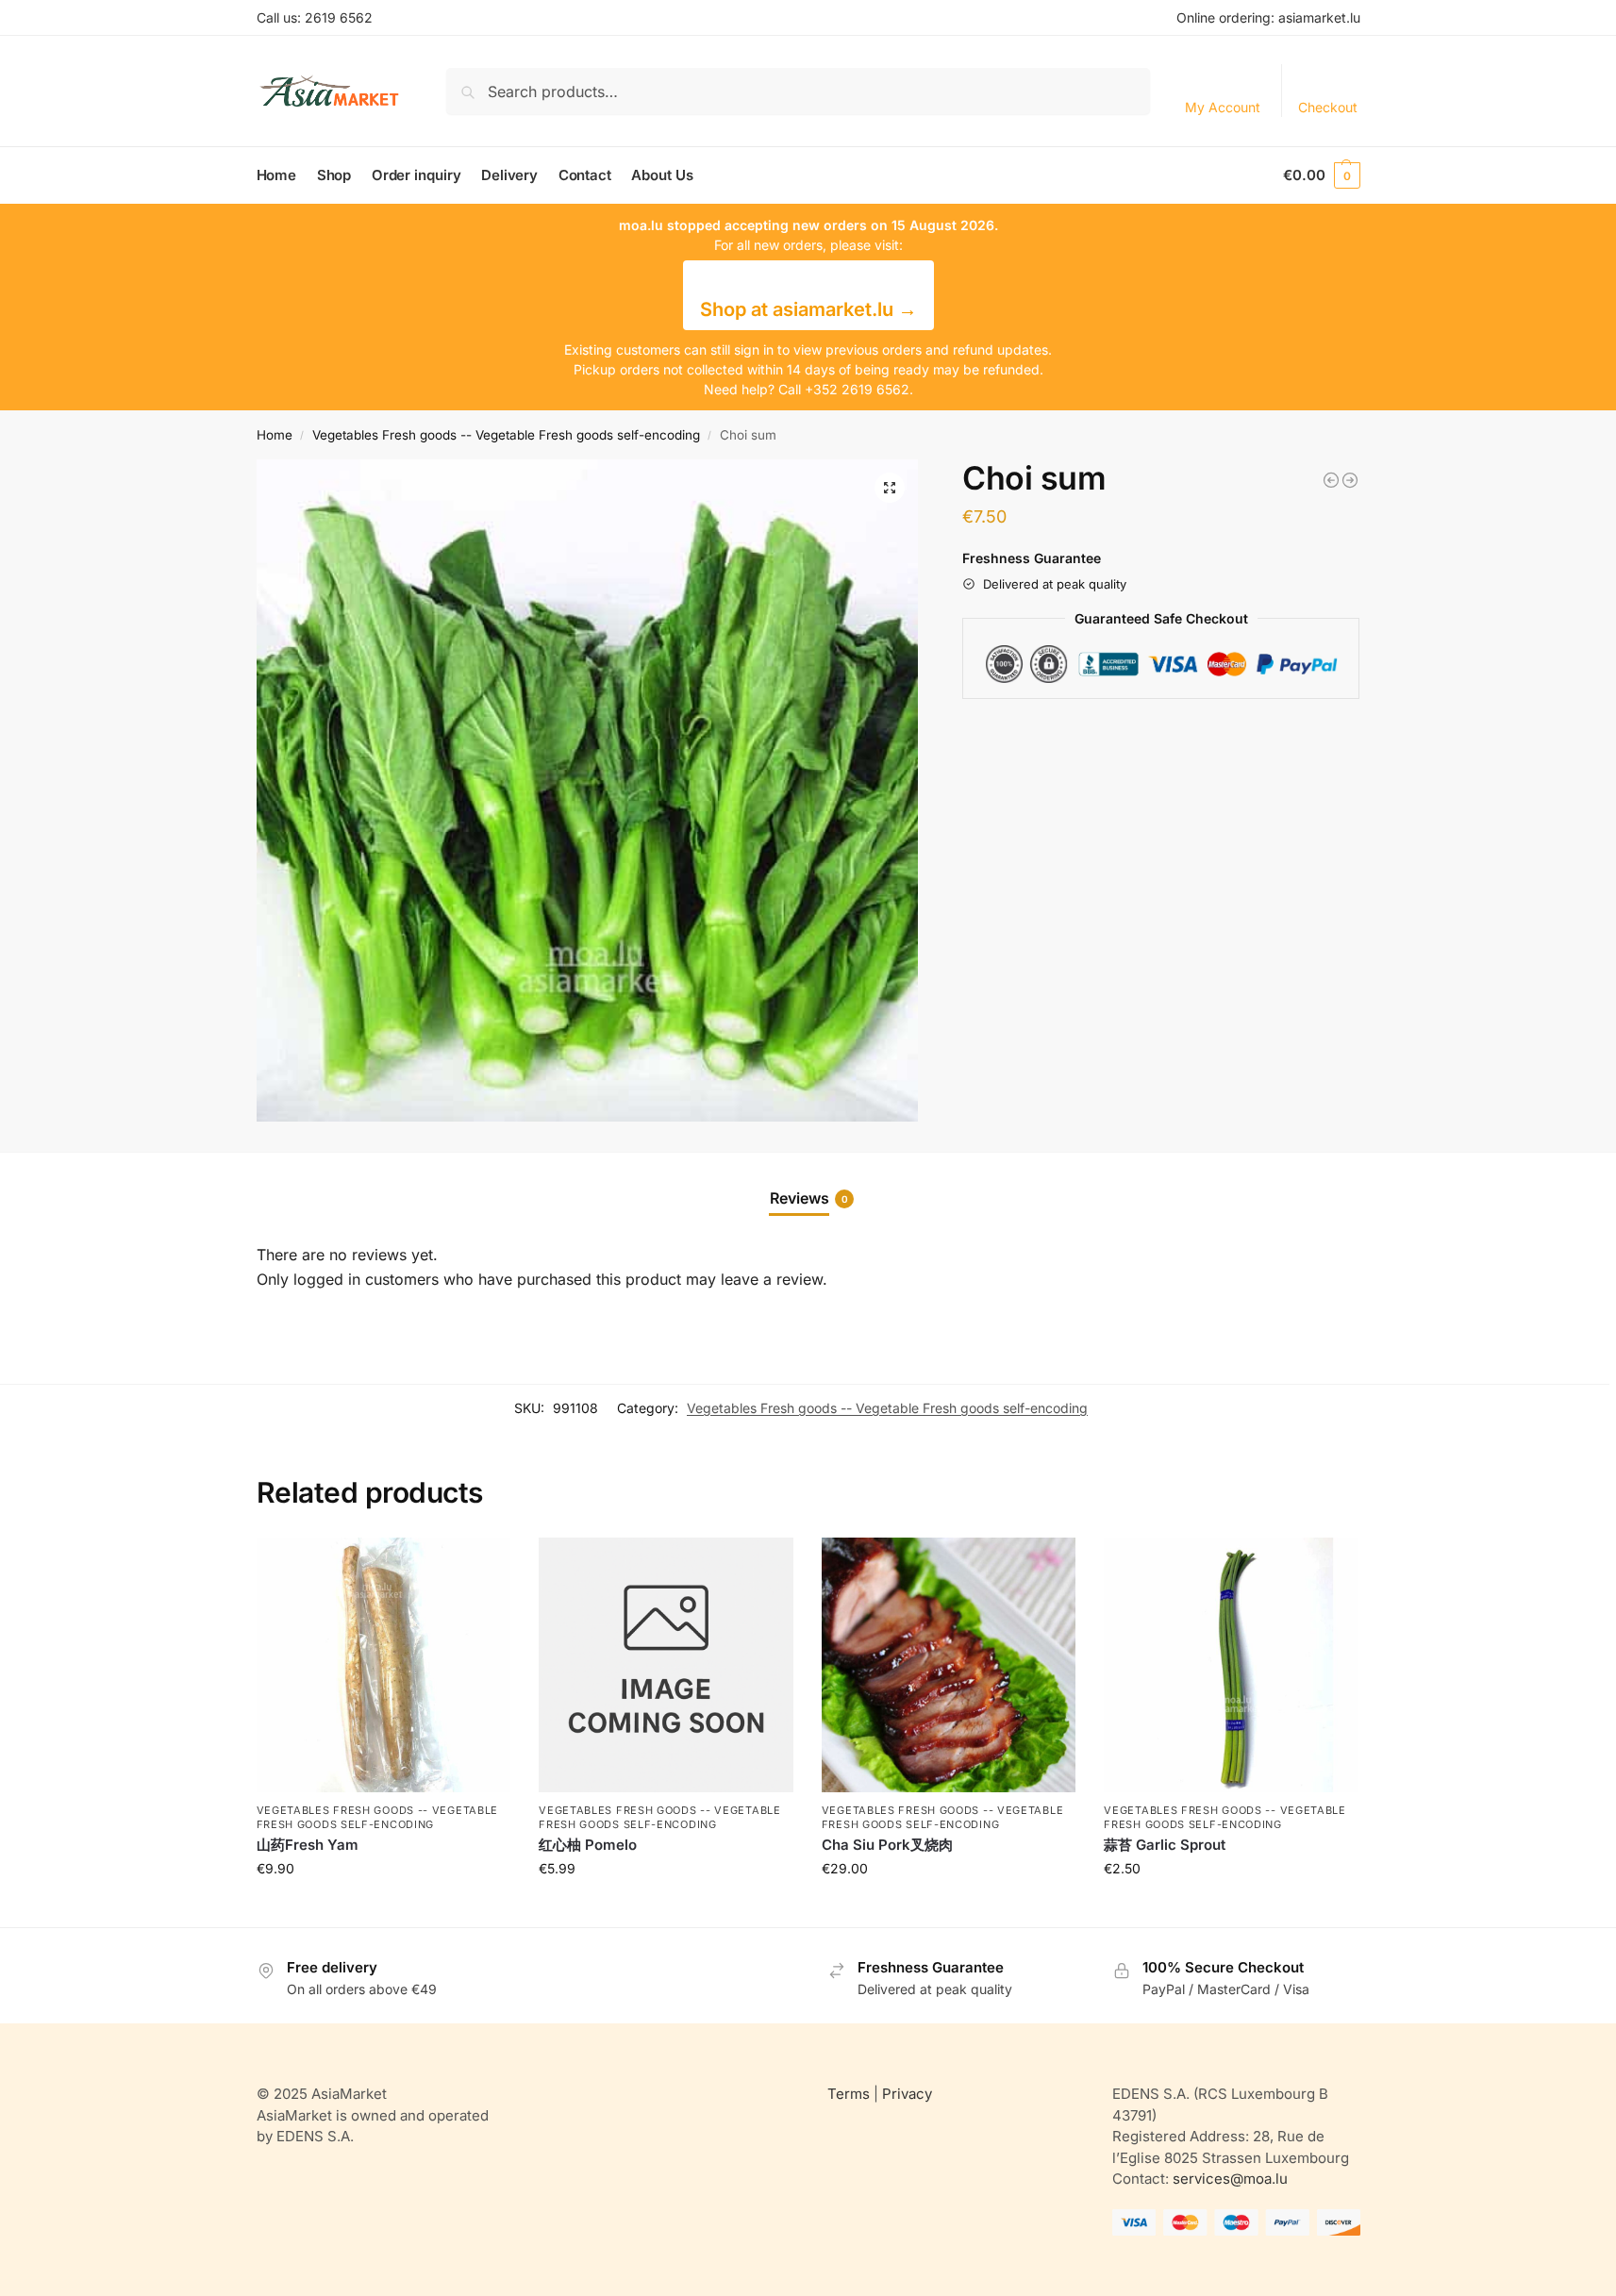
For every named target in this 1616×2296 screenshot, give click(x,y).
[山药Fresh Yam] (384, 1665)
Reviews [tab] (809, 1198)
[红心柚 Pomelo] (666, 1665)
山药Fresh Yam (308, 1845)
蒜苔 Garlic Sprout (1165, 1845)
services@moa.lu (1230, 2179)
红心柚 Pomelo (588, 1845)
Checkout (1328, 107)
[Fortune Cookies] (1350, 480)
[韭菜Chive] (1331, 480)
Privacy (907, 2094)
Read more (383, 1908)
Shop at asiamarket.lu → (808, 309)
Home (275, 435)
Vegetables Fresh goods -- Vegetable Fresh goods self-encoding (506, 435)
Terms (849, 2094)
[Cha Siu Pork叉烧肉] (949, 1665)
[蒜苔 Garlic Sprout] (1231, 1665)
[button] (1321, 175)
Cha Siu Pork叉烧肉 (887, 1845)
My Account (1223, 107)
